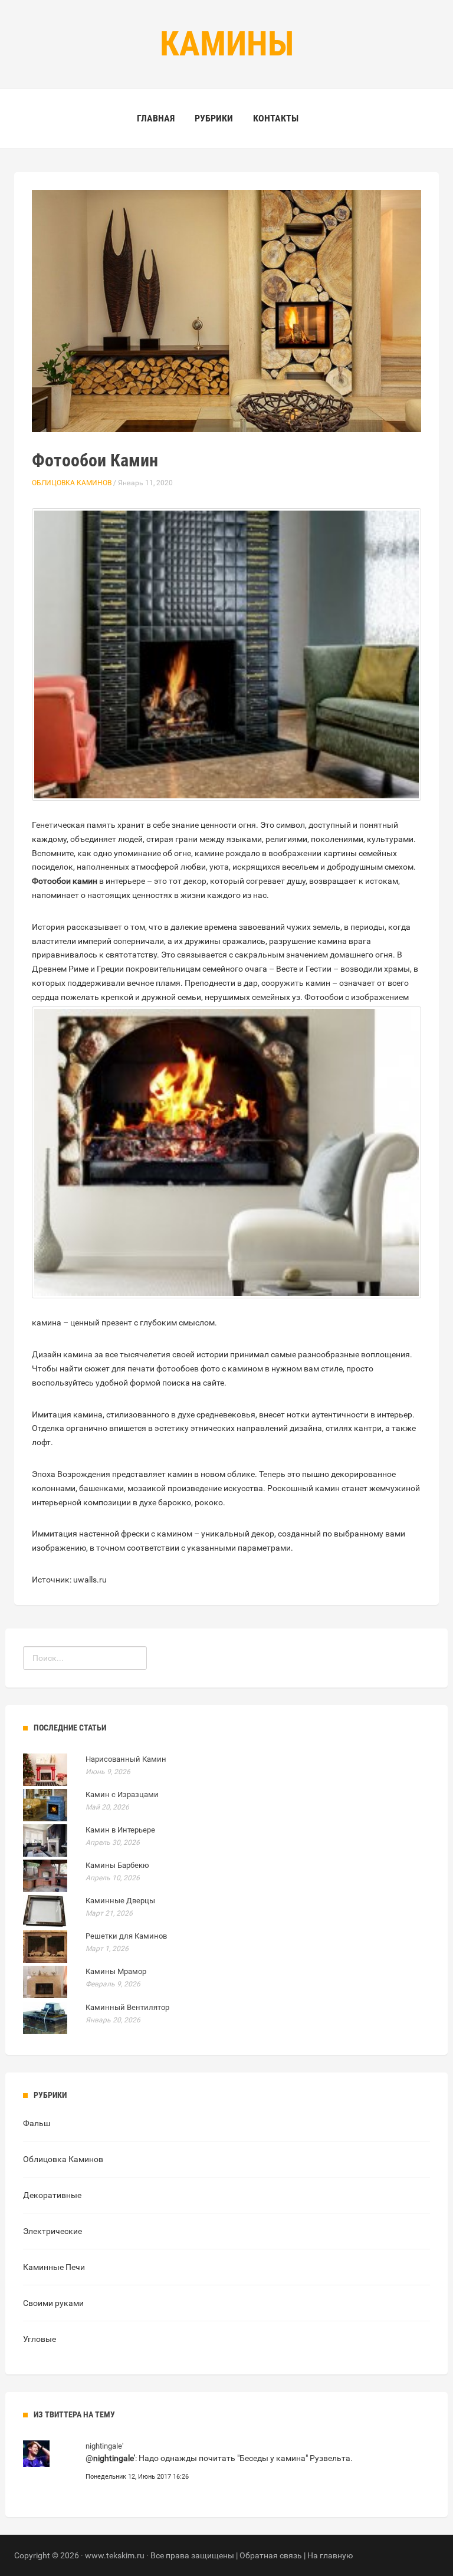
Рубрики (214, 118)
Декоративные (52, 2195)
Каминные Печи (54, 2267)
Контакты (276, 118)
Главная (156, 118)
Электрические (52, 2231)
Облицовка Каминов (72, 483)
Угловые (40, 2339)
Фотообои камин (65, 881)
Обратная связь (271, 2555)
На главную (330, 2555)
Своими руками (53, 2303)
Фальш (37, 2123)
